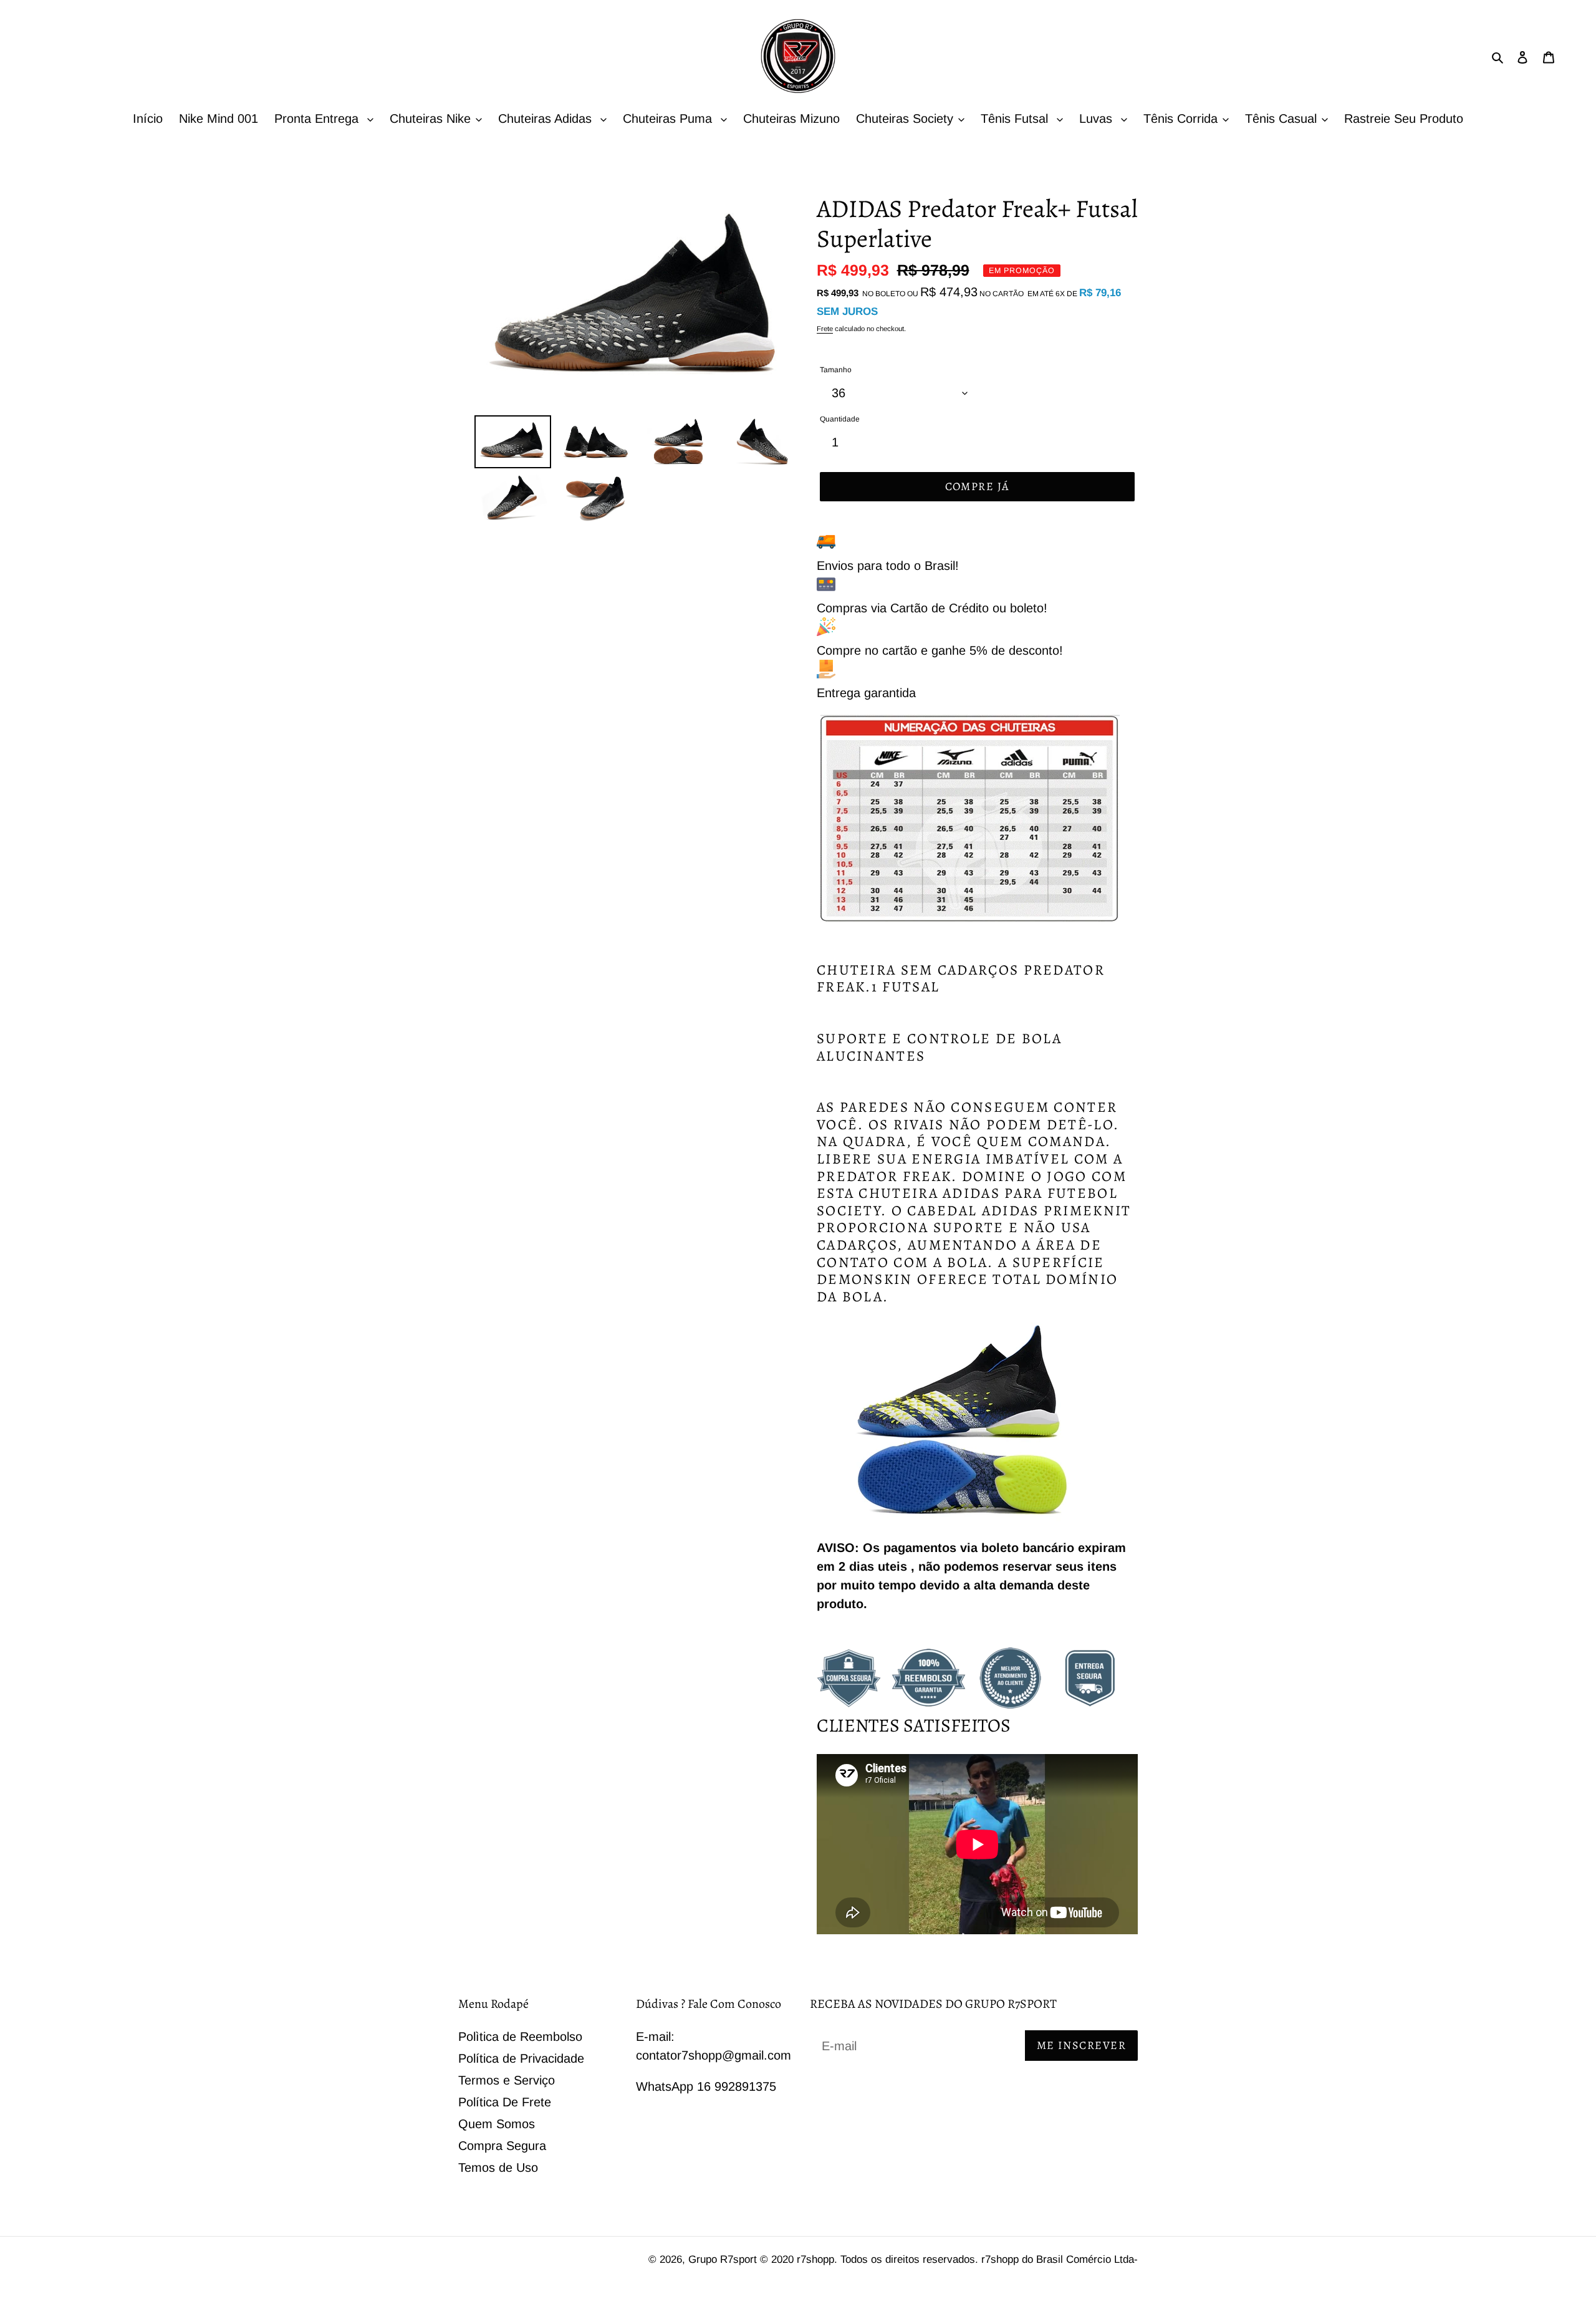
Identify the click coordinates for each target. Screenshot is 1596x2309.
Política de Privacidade (521, 2058)
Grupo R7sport (724, 2259)
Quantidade (840, 419)
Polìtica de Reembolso (520, 2037)
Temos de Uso (498, 2167)
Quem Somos (497, 2124)
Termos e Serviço (507, 2080)
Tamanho (836, 370)
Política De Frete (505, 2102)
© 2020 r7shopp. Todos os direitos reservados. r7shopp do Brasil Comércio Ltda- (949, 2259)
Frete (825, 329)
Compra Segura (502, 2146)
